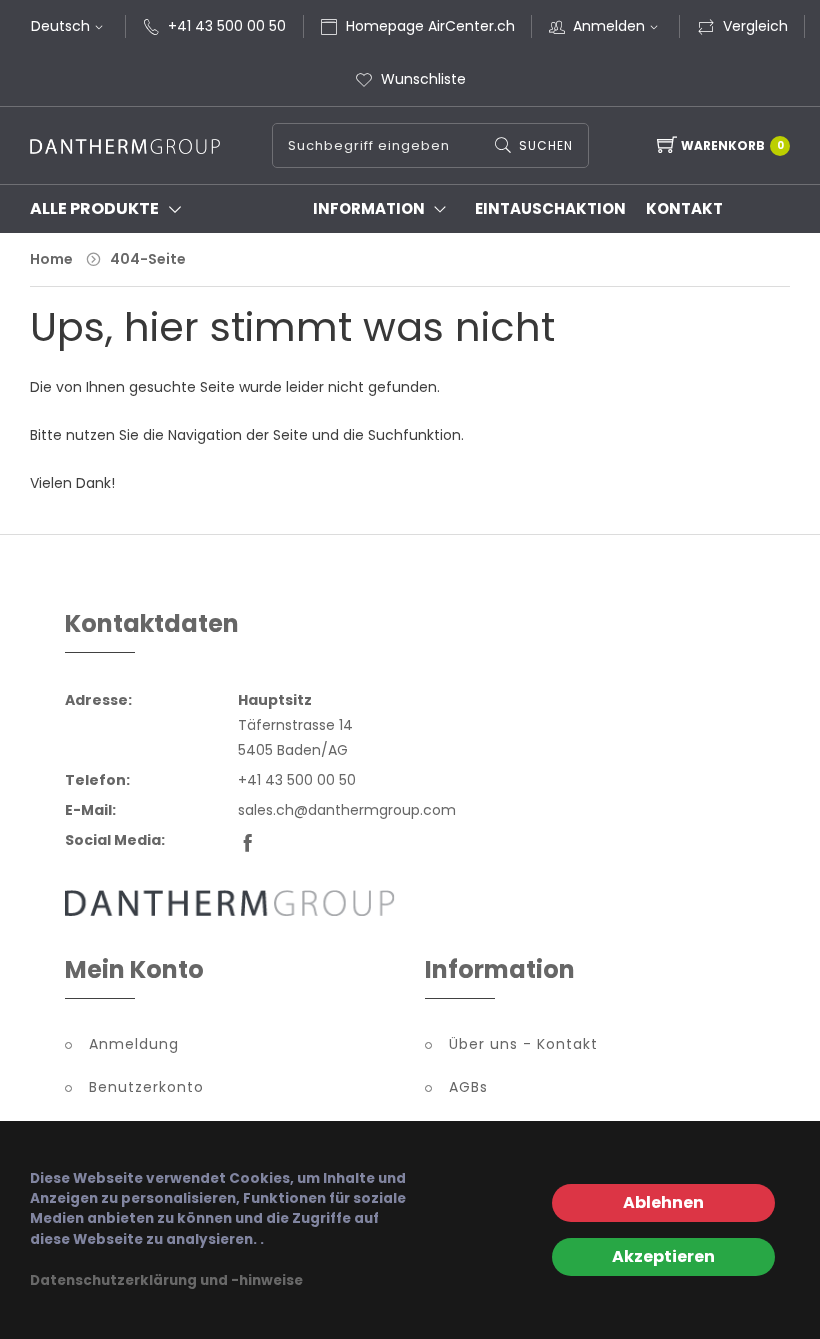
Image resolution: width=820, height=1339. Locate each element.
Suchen (546, 145)
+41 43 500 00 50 (227, 26)
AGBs (468, 1087)
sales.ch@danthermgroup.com (347, 810)
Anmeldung (134, 1044)
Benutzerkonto (146, 1087)
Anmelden (609, 26)
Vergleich (755, 26)
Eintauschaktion (550, 208)
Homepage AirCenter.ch (430, 26)
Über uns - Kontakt (523, 1044)
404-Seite (148, 259)
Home (51, 259)
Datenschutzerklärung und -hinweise (166, 1280)
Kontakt (684, 208)
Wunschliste (423, 79)
